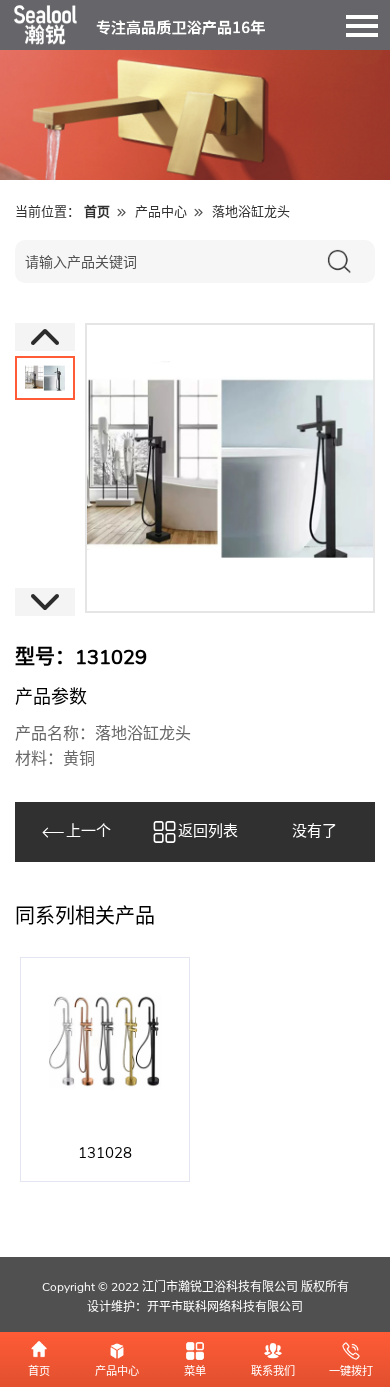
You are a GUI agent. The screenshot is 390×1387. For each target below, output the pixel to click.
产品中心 (161, 212)
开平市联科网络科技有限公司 (225, 1307)
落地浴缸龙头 (251, 212)
